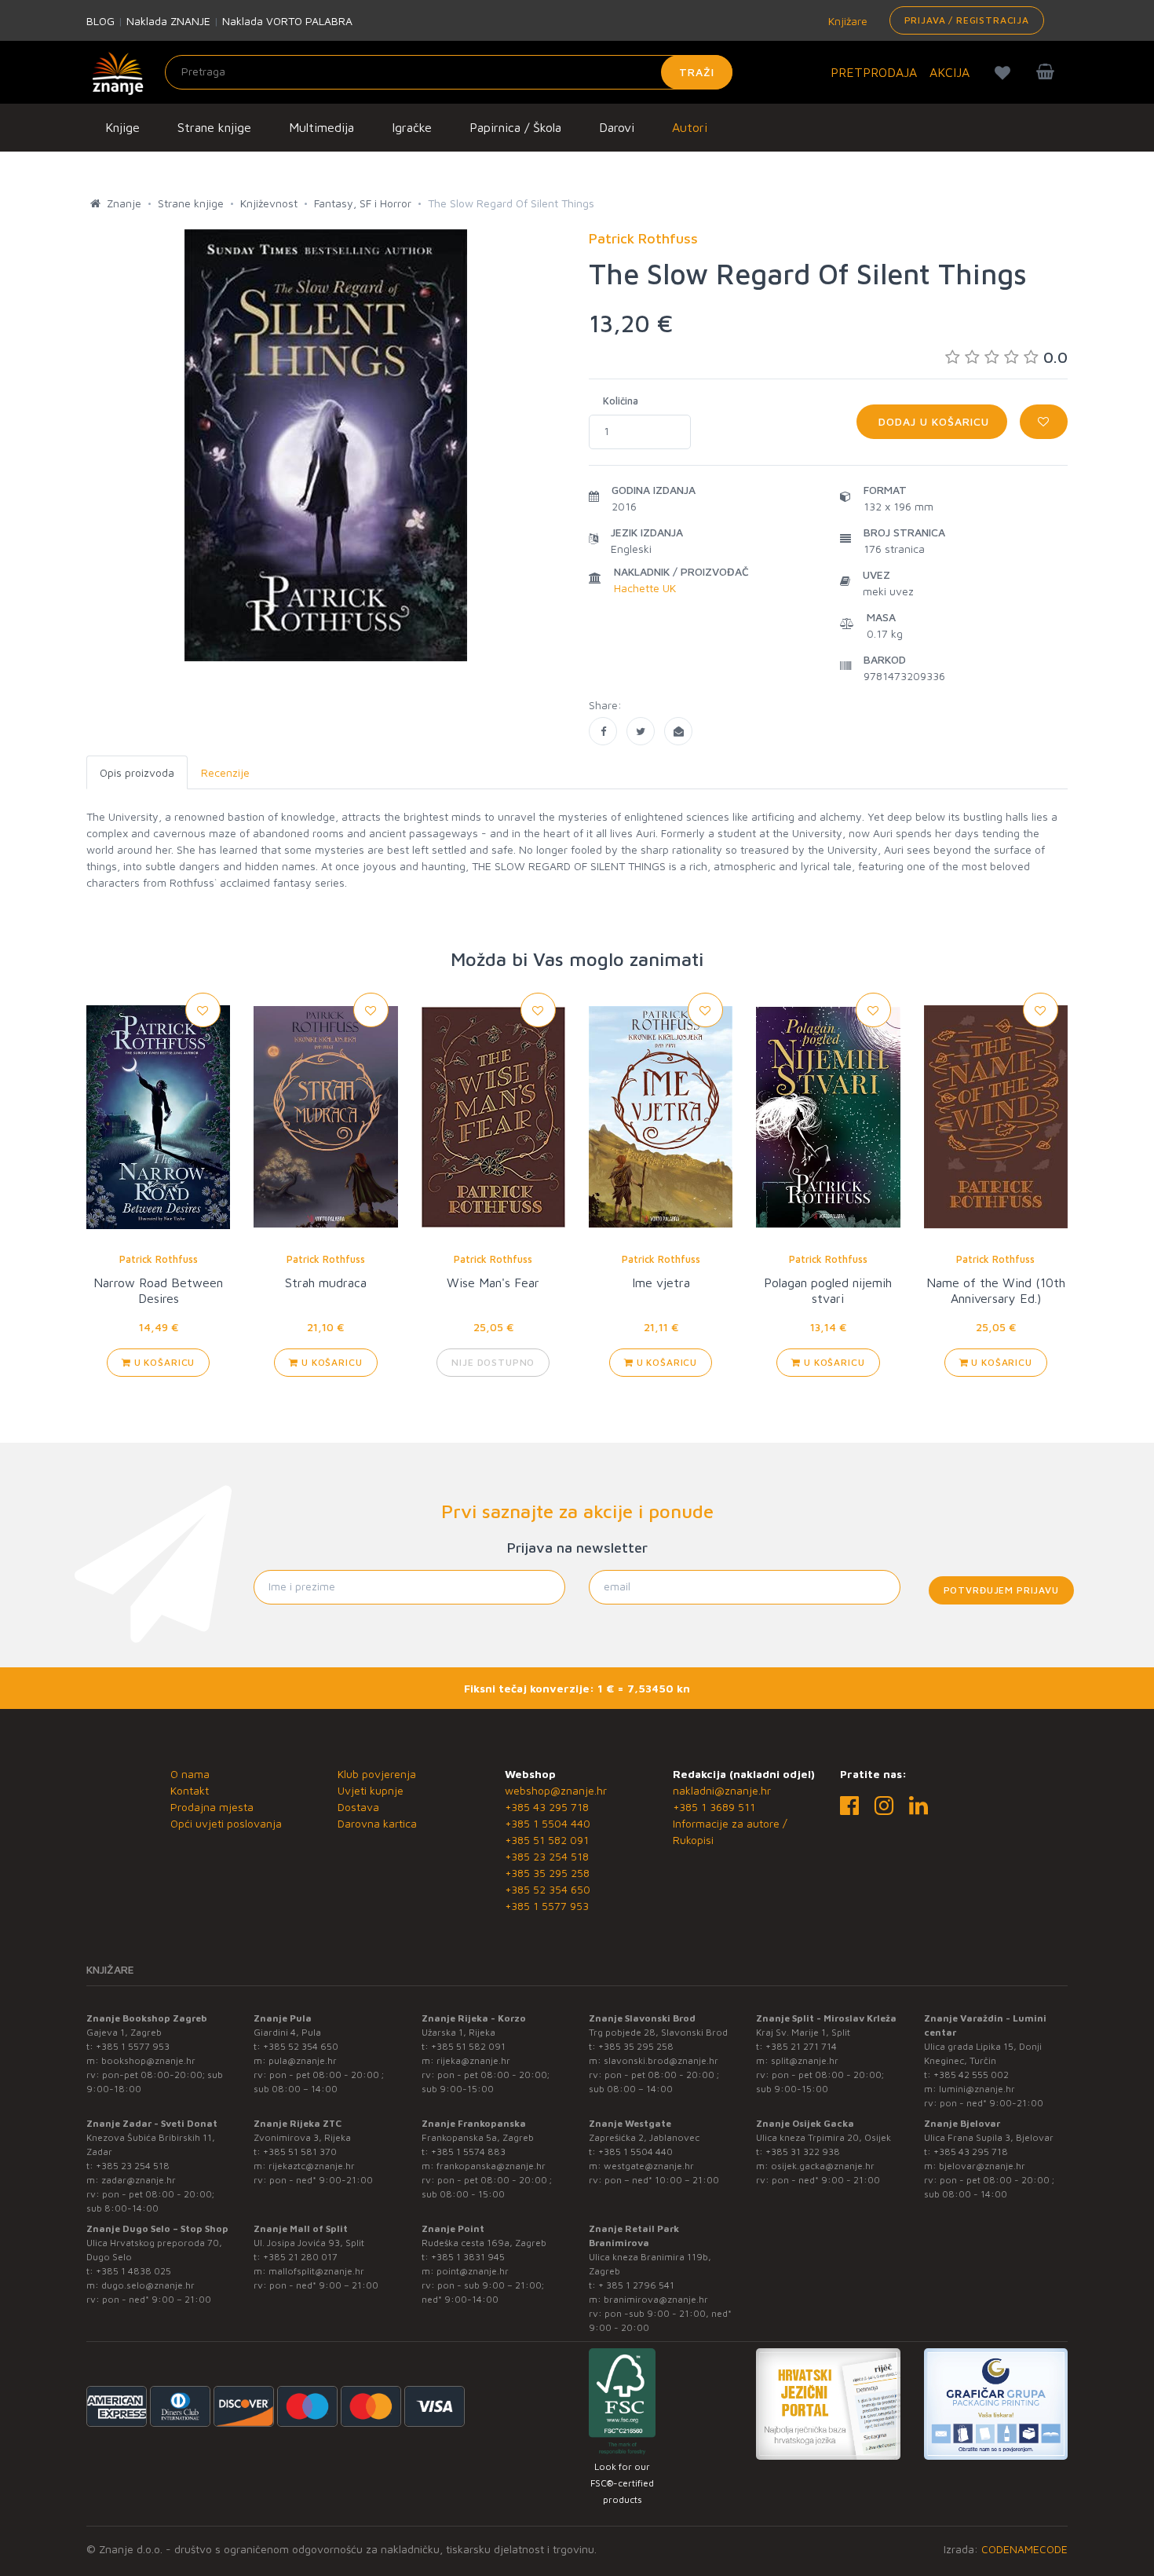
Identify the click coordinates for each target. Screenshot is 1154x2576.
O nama (190, 1774)
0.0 (1055, 357)
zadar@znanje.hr (139, 2180)
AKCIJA (949, 72)
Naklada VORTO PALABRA (287, 21)
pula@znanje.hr (303, 2060)
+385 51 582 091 (547, 1840)
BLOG (100, 21)
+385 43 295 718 (547, 1807)
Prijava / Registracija (967, 20)
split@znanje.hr (805, 2060)
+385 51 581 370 (300, 2152)
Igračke (412, 127)
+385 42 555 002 (971, 2075)
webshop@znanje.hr (556, 1790)
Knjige (122, 127)
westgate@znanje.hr (649, 2166)
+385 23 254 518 (547, 1856)
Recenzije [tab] (225, 772)
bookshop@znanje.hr (148, 2060)
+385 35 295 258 (547, 1873)
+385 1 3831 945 (468, 2257)
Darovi (617, 127)
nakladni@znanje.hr (722, 1790)
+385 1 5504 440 (548, 1823)
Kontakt (190, 1790)
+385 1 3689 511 (714, 1807)
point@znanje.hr (473, 2271)
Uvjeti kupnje (371, 1790)
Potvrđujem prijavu (1001, 1590)
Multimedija (321, 127)
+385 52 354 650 (548, 1889)
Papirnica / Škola (515, 127)
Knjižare (846, 21)
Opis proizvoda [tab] (137, 772)
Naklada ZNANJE (168, 21)
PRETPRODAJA (874, 72)
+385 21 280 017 (300, 2257)
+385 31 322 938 (803, 2152)
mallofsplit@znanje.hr (316, 2271)
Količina (621, 401)
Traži (697, 72)
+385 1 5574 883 (468, 2152)
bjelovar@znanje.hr (982, 2166)
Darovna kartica (377, 1823)
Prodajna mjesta (212, 1807)
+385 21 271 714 (801, 2046)
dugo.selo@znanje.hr (148, 2285)
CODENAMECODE (1024, 2549)
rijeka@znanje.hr (473, 2060)
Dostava (358, 1807)
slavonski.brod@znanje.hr (661, 2060)
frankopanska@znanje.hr (491, 2166)
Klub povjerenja (377, 1774)
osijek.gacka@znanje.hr (823, 2166)
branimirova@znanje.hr (656, 2299)
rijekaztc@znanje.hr (312, 2166)
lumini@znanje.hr (977, 2089)
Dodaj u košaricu (932, 421)
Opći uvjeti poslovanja (226, 1823)
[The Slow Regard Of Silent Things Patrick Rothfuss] (603, 731)
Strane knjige (214, 127)
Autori (690, 127)
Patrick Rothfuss (159, 1259)
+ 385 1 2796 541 (636, 2285)
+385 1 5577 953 (547, 1906)
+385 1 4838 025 (133, 2271)
